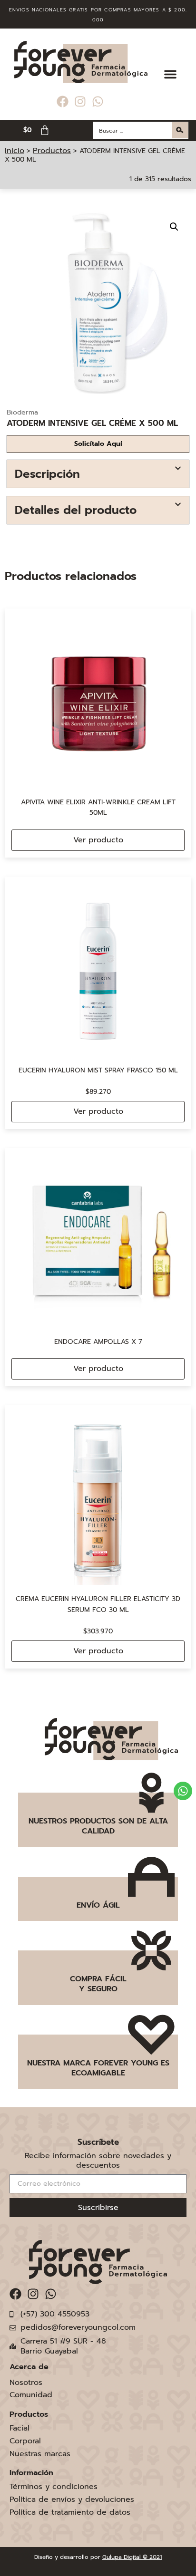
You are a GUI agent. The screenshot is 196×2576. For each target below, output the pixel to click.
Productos (52, 151)
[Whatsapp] (98, 101)
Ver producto (98, 840)
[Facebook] (63, 101)
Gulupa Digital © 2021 (132, 2557)
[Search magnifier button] (180, 130)
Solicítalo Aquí (98, 444)
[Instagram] (80, 101)
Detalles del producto (76, 510)
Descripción (47, 474)
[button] (170, 74)
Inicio (15, 151)
